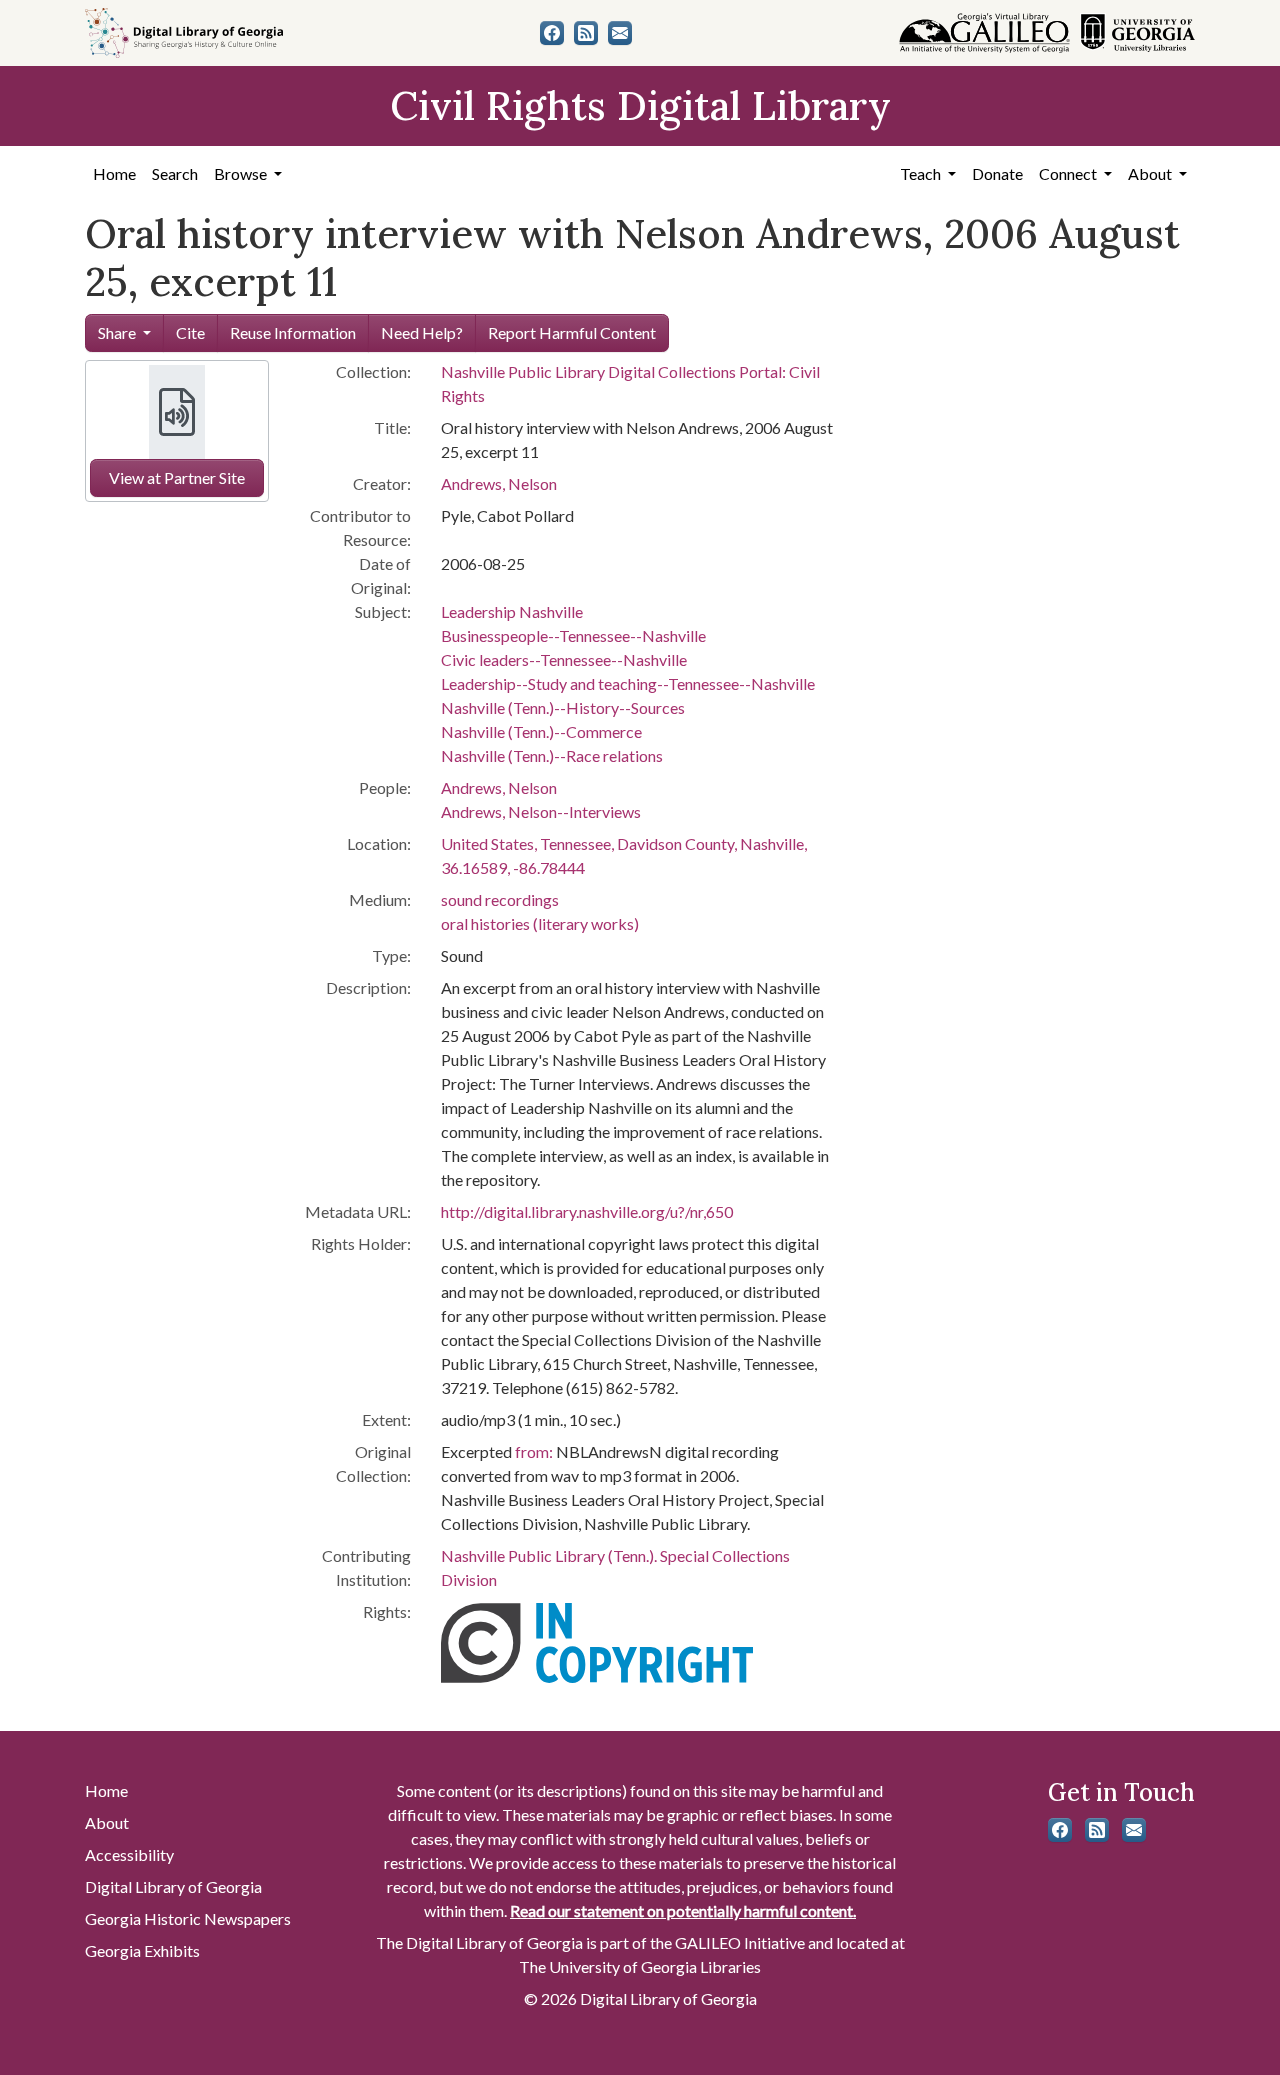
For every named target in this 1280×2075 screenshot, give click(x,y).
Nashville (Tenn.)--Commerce (541, 731)
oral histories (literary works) (540, 923)
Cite (190, 332)
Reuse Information (293, 332)
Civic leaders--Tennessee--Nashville (564, 659)
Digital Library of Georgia (173, 1886)
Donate (997, 173)
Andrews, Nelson (499, 483)
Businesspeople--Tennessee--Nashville (573, 635)
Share (117, 332)
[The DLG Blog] (586, 33)
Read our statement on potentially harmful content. (683, 1910)
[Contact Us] (620, 33)
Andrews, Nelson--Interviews (541, 811)
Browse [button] (242, 173)
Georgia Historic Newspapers (188, 1918)
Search (175, 173)
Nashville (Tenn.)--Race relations (552, 755)
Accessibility (129, 1854)
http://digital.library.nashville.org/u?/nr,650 (587, 1211)
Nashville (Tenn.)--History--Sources (563, 707)
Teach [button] (922, 173)
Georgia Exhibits (142, 1950)
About (107, 1822)
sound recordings (500, 899)
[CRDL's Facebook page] (552, 33)
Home (114, 173)
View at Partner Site (177, 477)
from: (534, 1451)
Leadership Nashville (512, 611)
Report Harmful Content (572, 332)
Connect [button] (1069, 173)
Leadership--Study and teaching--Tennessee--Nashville (628, 683)
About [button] (1151, 173)
